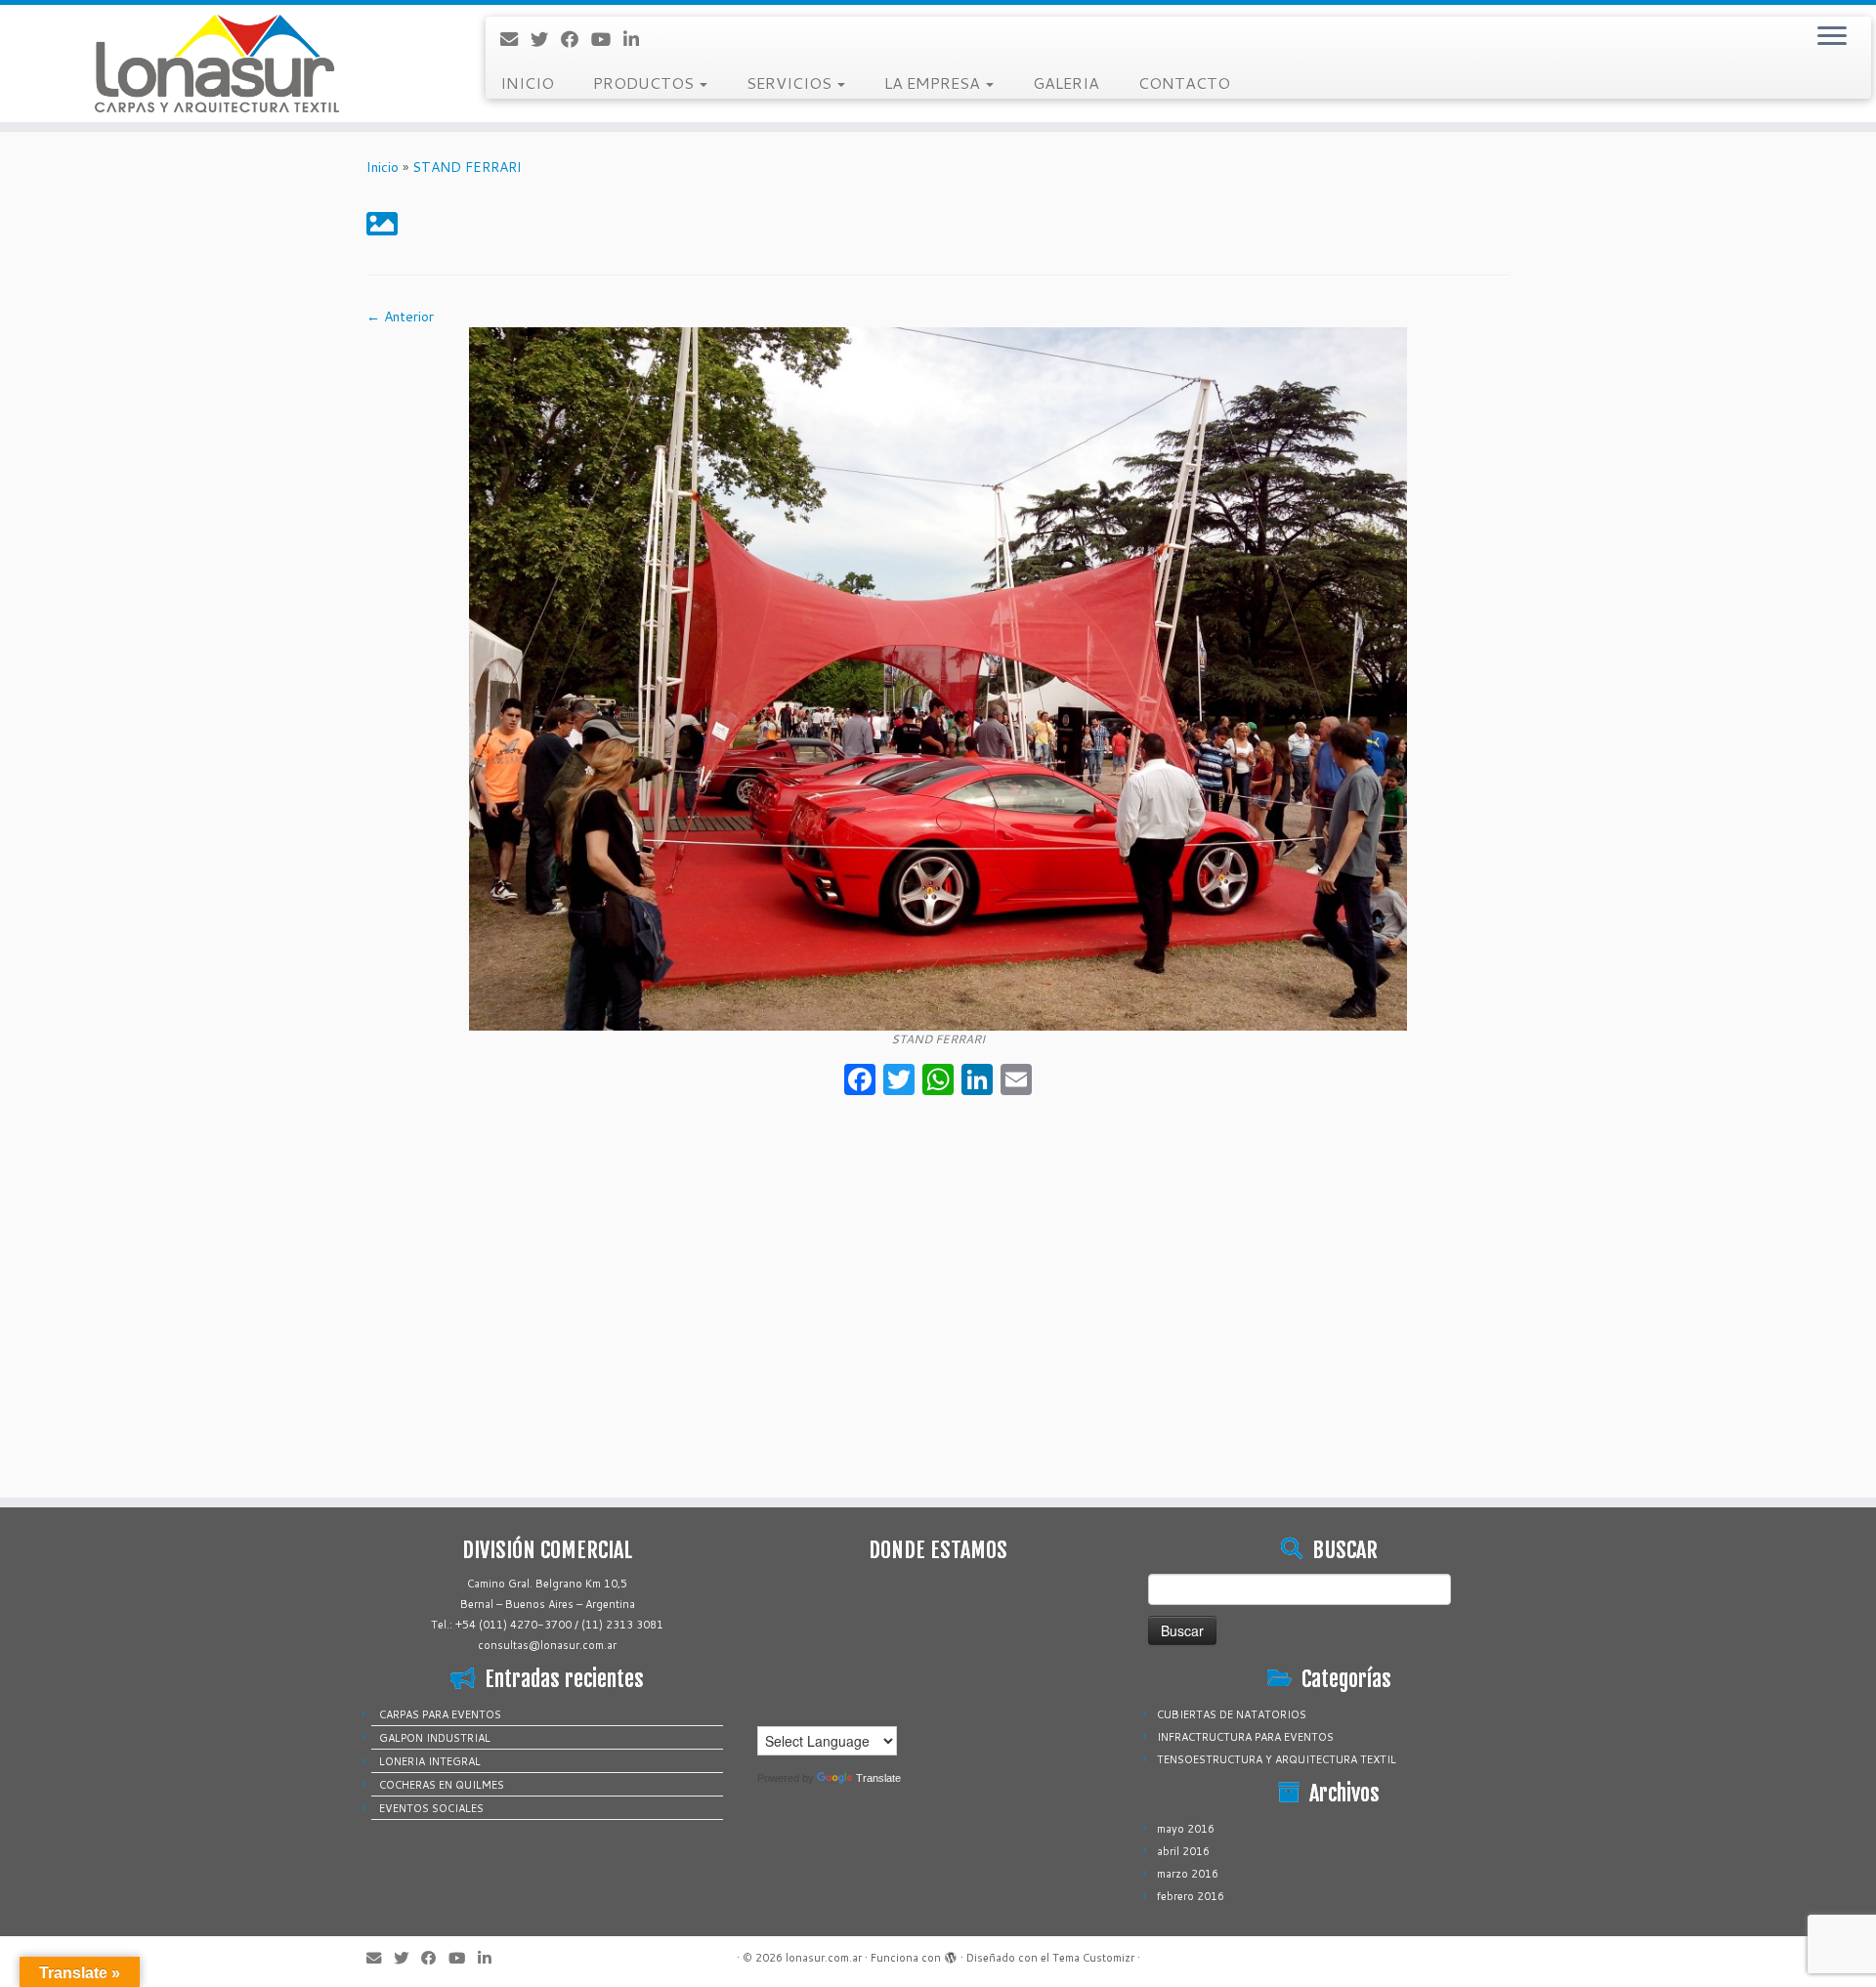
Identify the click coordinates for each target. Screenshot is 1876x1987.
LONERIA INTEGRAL (430, 1761)
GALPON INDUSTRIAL (435, 1738)
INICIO (527, 83)
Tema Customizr (1093, 1958)
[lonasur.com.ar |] (216, 63)
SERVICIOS (791, 83)
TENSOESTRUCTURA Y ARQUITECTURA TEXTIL (1277, 1759)
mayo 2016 (1186, 1829)
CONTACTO (1184, 83)
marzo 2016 (1188, 1874)
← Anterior (400, 317)
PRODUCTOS (645, 83)
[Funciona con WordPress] (951, 1954)
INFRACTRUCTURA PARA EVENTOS (1245, 1737)
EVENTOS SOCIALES (431, 1808)
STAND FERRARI (467, 167)
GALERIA (1066, 83)
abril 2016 (1183, 1851)
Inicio (383, 167)
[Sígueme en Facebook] (576, 39)
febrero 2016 (1191, 1896)
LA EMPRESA (934, 83)
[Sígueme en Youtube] (607, 39)
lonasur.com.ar (824, 1958)
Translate (878, 1778)
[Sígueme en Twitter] (546, 39)
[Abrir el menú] (1832, 37)
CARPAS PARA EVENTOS (440, 1714)
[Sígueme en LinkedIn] (638, 39)
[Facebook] (860, 1081)
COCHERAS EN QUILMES (442, 1785)
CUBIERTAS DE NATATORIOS (1232, 1714)
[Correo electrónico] (515, 39)
